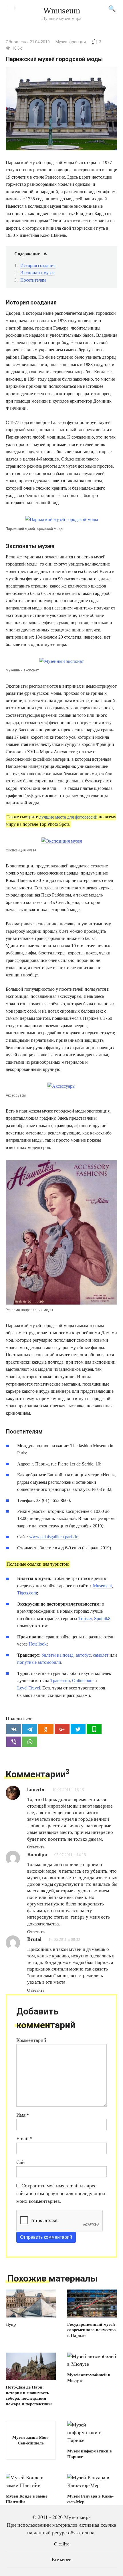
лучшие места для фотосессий (68, 817)
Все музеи (62, 2560)
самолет (101, 1655)
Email (24, 2139)
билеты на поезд (57, 1655)
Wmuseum (62, 10)
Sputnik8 (102, 1619)
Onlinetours (83, 1680)
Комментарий (31, 2040)
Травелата (60, 1680)
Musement (102, 1586)
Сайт (22, 2162)
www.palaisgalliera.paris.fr (53, 1537)
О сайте (62, 2544)
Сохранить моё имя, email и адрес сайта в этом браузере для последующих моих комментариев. (61, 2193)
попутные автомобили (39, 1662)
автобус (83, 1655)
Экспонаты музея (37, 273)
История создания (38, 266)
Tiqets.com (27, 1593)
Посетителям (33, 280)
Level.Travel (29, 1688)
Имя (23, 2115)
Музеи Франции (71, 42)
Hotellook (38, 1644)
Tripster (85, 1619)
